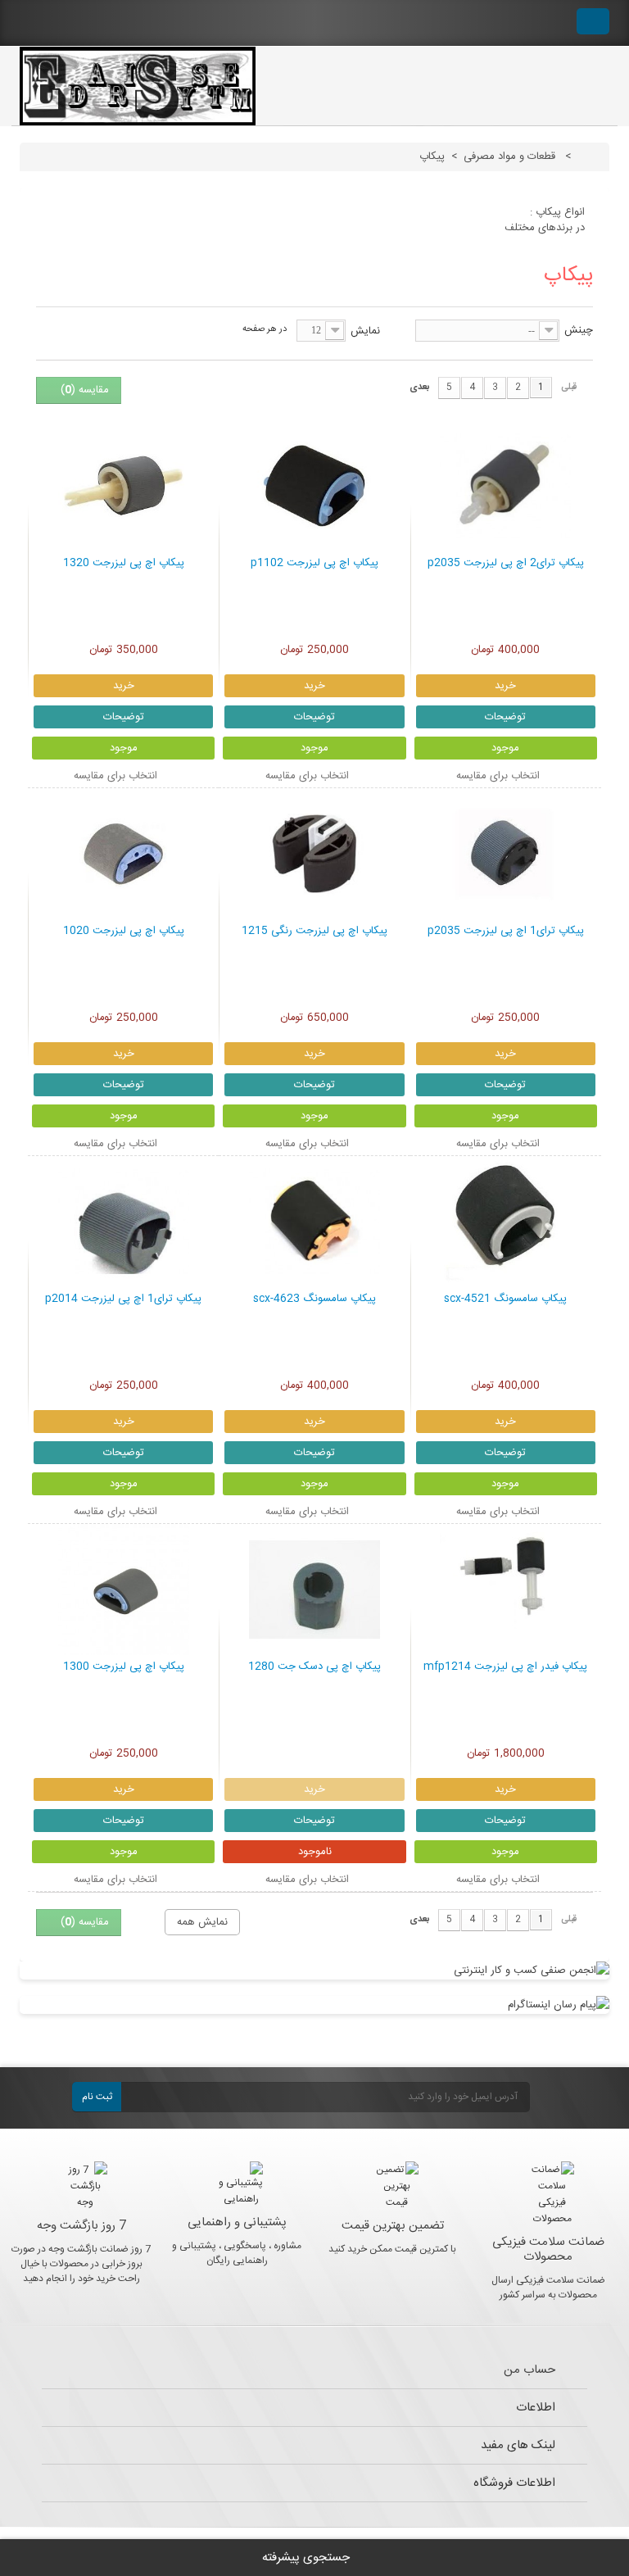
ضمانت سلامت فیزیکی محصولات (548, 2249)
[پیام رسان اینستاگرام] (314, 2005)
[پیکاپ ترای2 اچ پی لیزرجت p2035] (506, 486)
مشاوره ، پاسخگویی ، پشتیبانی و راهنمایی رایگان (237, 2253)
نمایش (365, 331)
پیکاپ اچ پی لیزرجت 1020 (124, 932)
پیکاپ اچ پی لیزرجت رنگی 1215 (314, 932)
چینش (579, 330)
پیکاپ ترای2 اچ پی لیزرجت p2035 (506, 564)
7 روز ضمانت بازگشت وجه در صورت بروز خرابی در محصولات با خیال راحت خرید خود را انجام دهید (81, 2264)
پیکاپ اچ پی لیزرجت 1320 (124, 564)
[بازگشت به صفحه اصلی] (591, 156)
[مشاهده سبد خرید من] (593, 21)
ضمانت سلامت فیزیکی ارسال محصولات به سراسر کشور (548, 2288)
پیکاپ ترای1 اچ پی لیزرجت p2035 (506, 932)
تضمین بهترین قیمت (393, 2226)
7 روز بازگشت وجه (81, 2226)
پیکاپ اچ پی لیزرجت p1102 (314, 564)
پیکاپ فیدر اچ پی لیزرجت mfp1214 (505, 1667)
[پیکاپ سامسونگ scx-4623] (314, 1222)
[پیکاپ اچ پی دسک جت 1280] (314, 1590)
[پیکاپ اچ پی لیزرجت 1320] (123, 486)
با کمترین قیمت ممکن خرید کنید (392, 2249)
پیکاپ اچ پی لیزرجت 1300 (124, 1667)
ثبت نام (97, 2097)
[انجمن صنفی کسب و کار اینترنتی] (314, 1971)
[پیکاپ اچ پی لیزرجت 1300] (123, 1590)
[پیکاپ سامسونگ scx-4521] (506, 1222)
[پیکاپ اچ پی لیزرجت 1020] (123, 854)
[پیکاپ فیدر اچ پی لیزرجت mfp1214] (506, 1590)
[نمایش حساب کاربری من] (548, 23)
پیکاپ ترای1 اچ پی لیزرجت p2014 (123, 1299)
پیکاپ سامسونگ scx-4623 (314, 1299)
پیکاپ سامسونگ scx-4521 (505, 1299)
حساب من (529, 2370)
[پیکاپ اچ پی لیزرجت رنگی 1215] (314, 854)
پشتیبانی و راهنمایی (237, 2222)
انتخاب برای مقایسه (498, 776)
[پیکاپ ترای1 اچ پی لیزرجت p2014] (123, 1222)
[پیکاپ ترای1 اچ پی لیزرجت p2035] (506, 854)
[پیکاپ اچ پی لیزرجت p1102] (314, 486)
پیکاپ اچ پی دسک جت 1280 (314, 1667)
